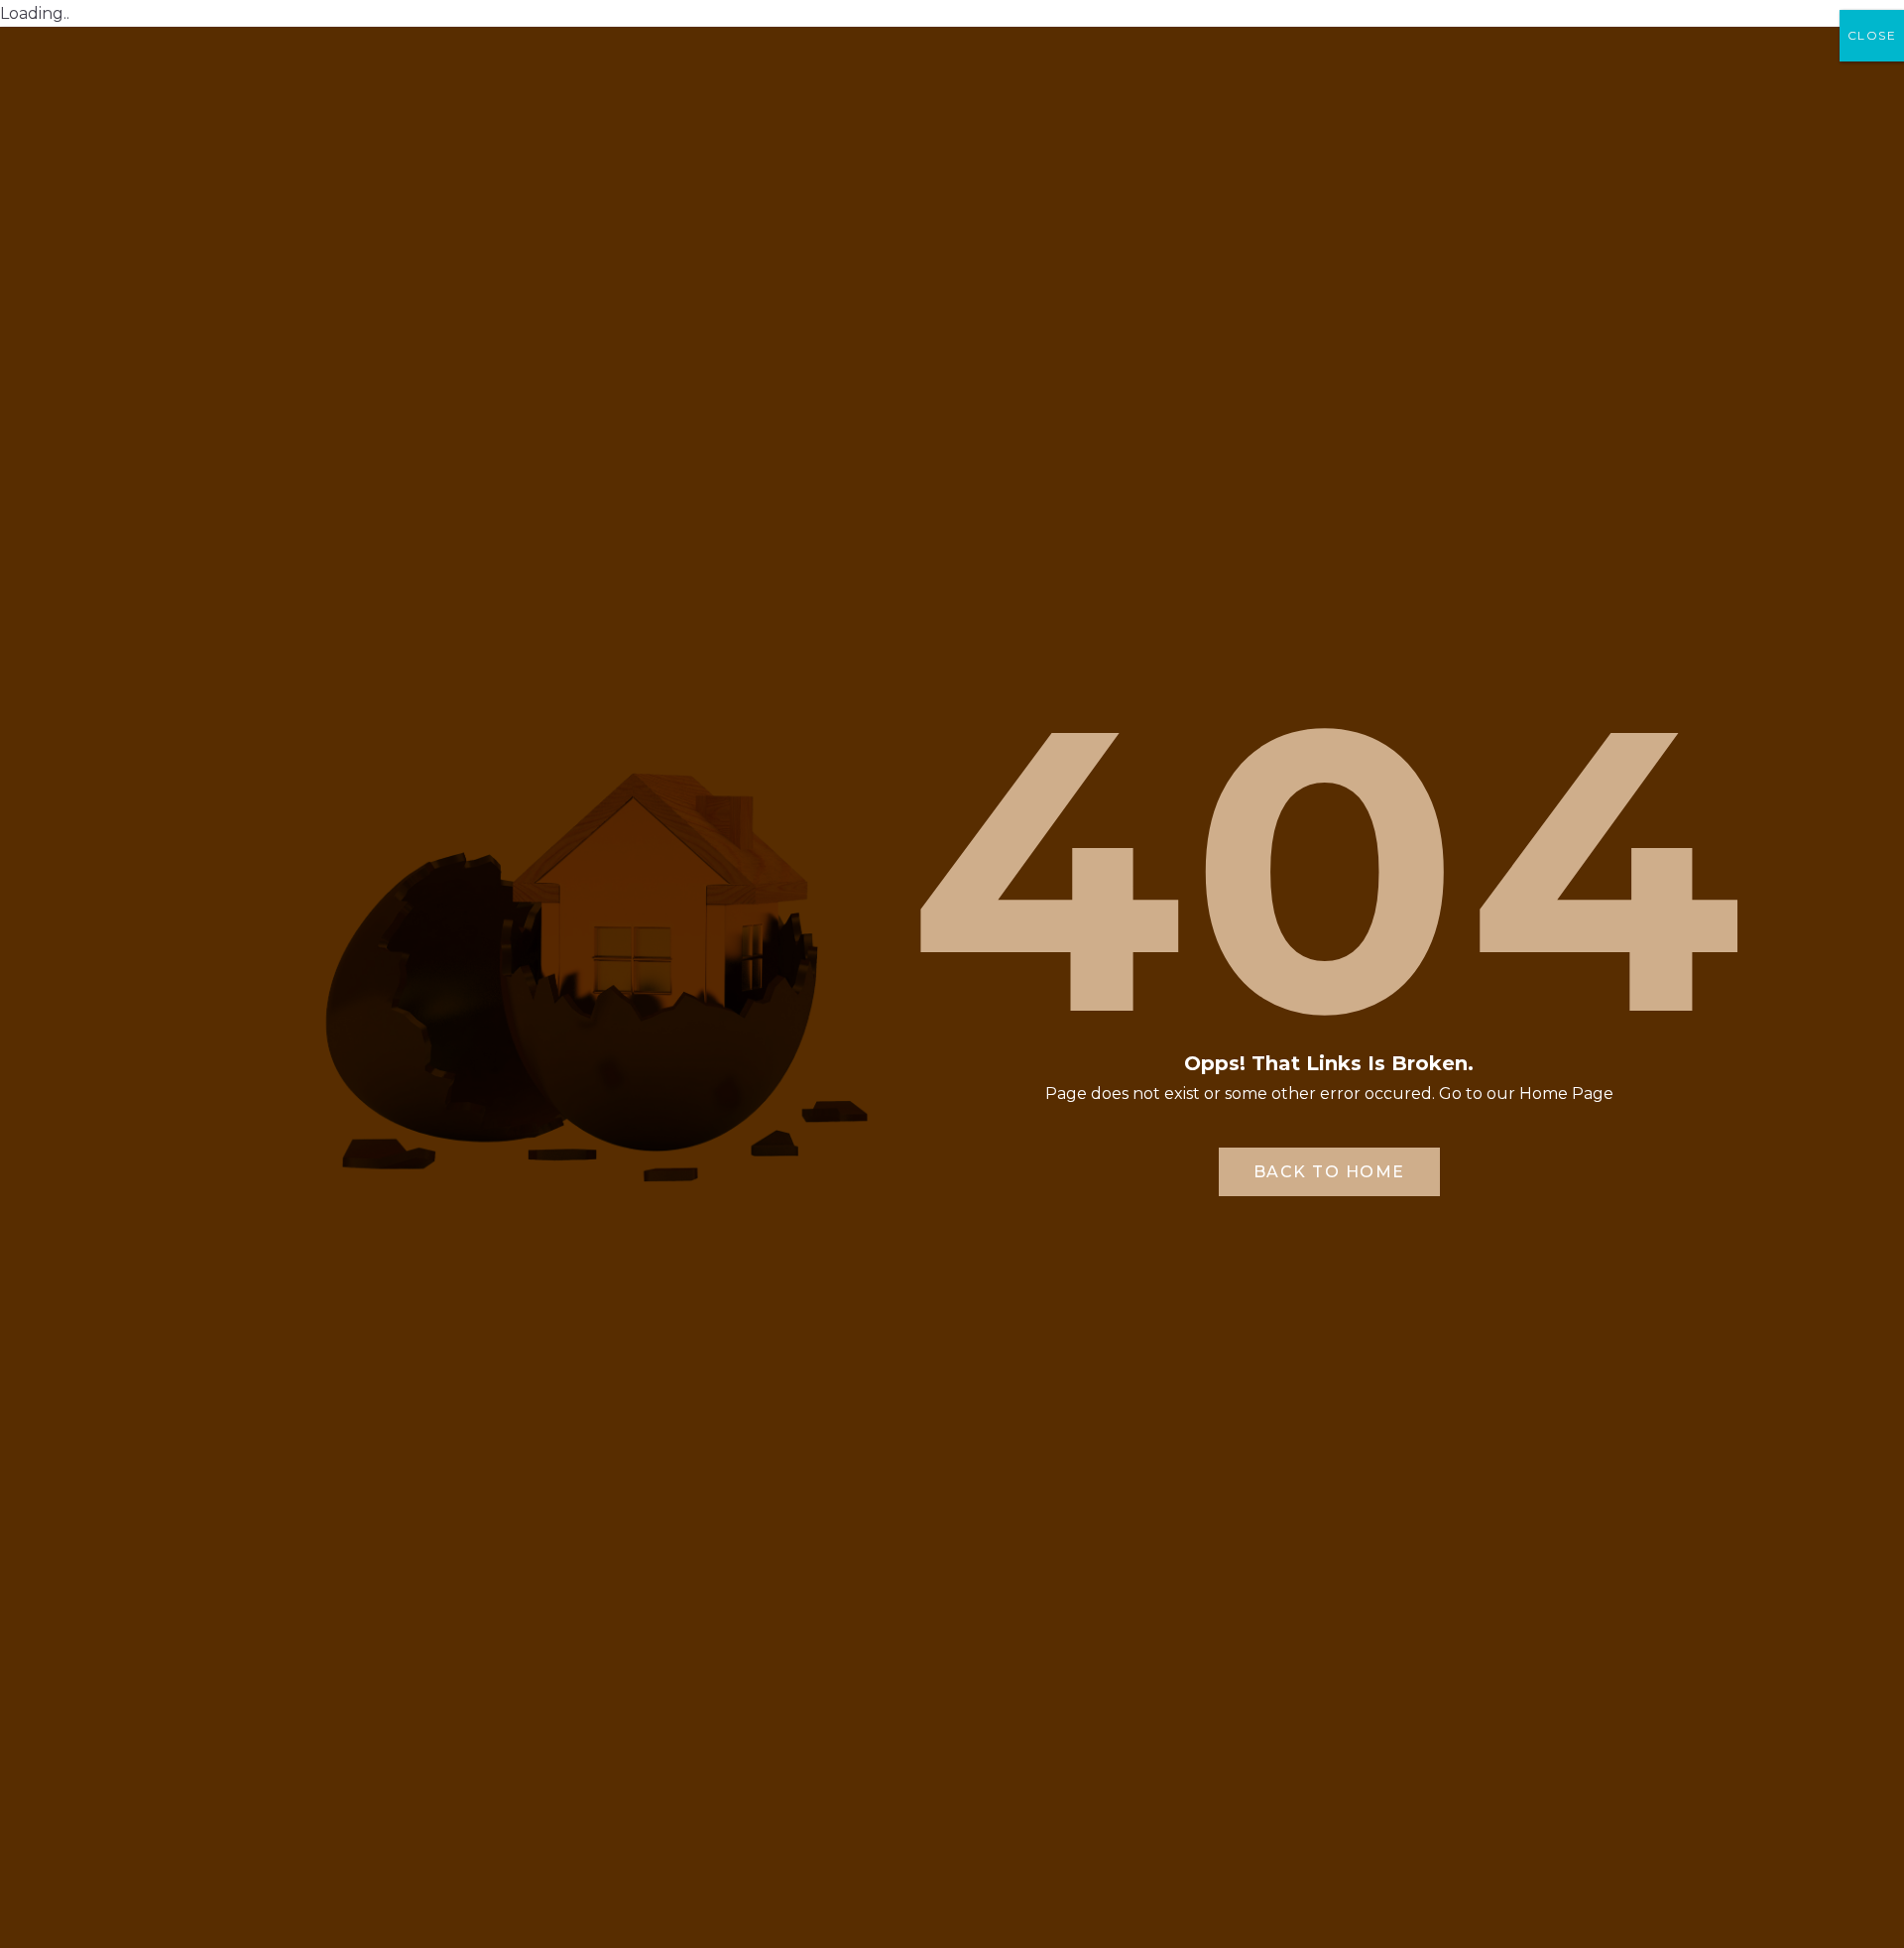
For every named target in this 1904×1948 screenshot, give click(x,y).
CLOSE (1872, 35)
